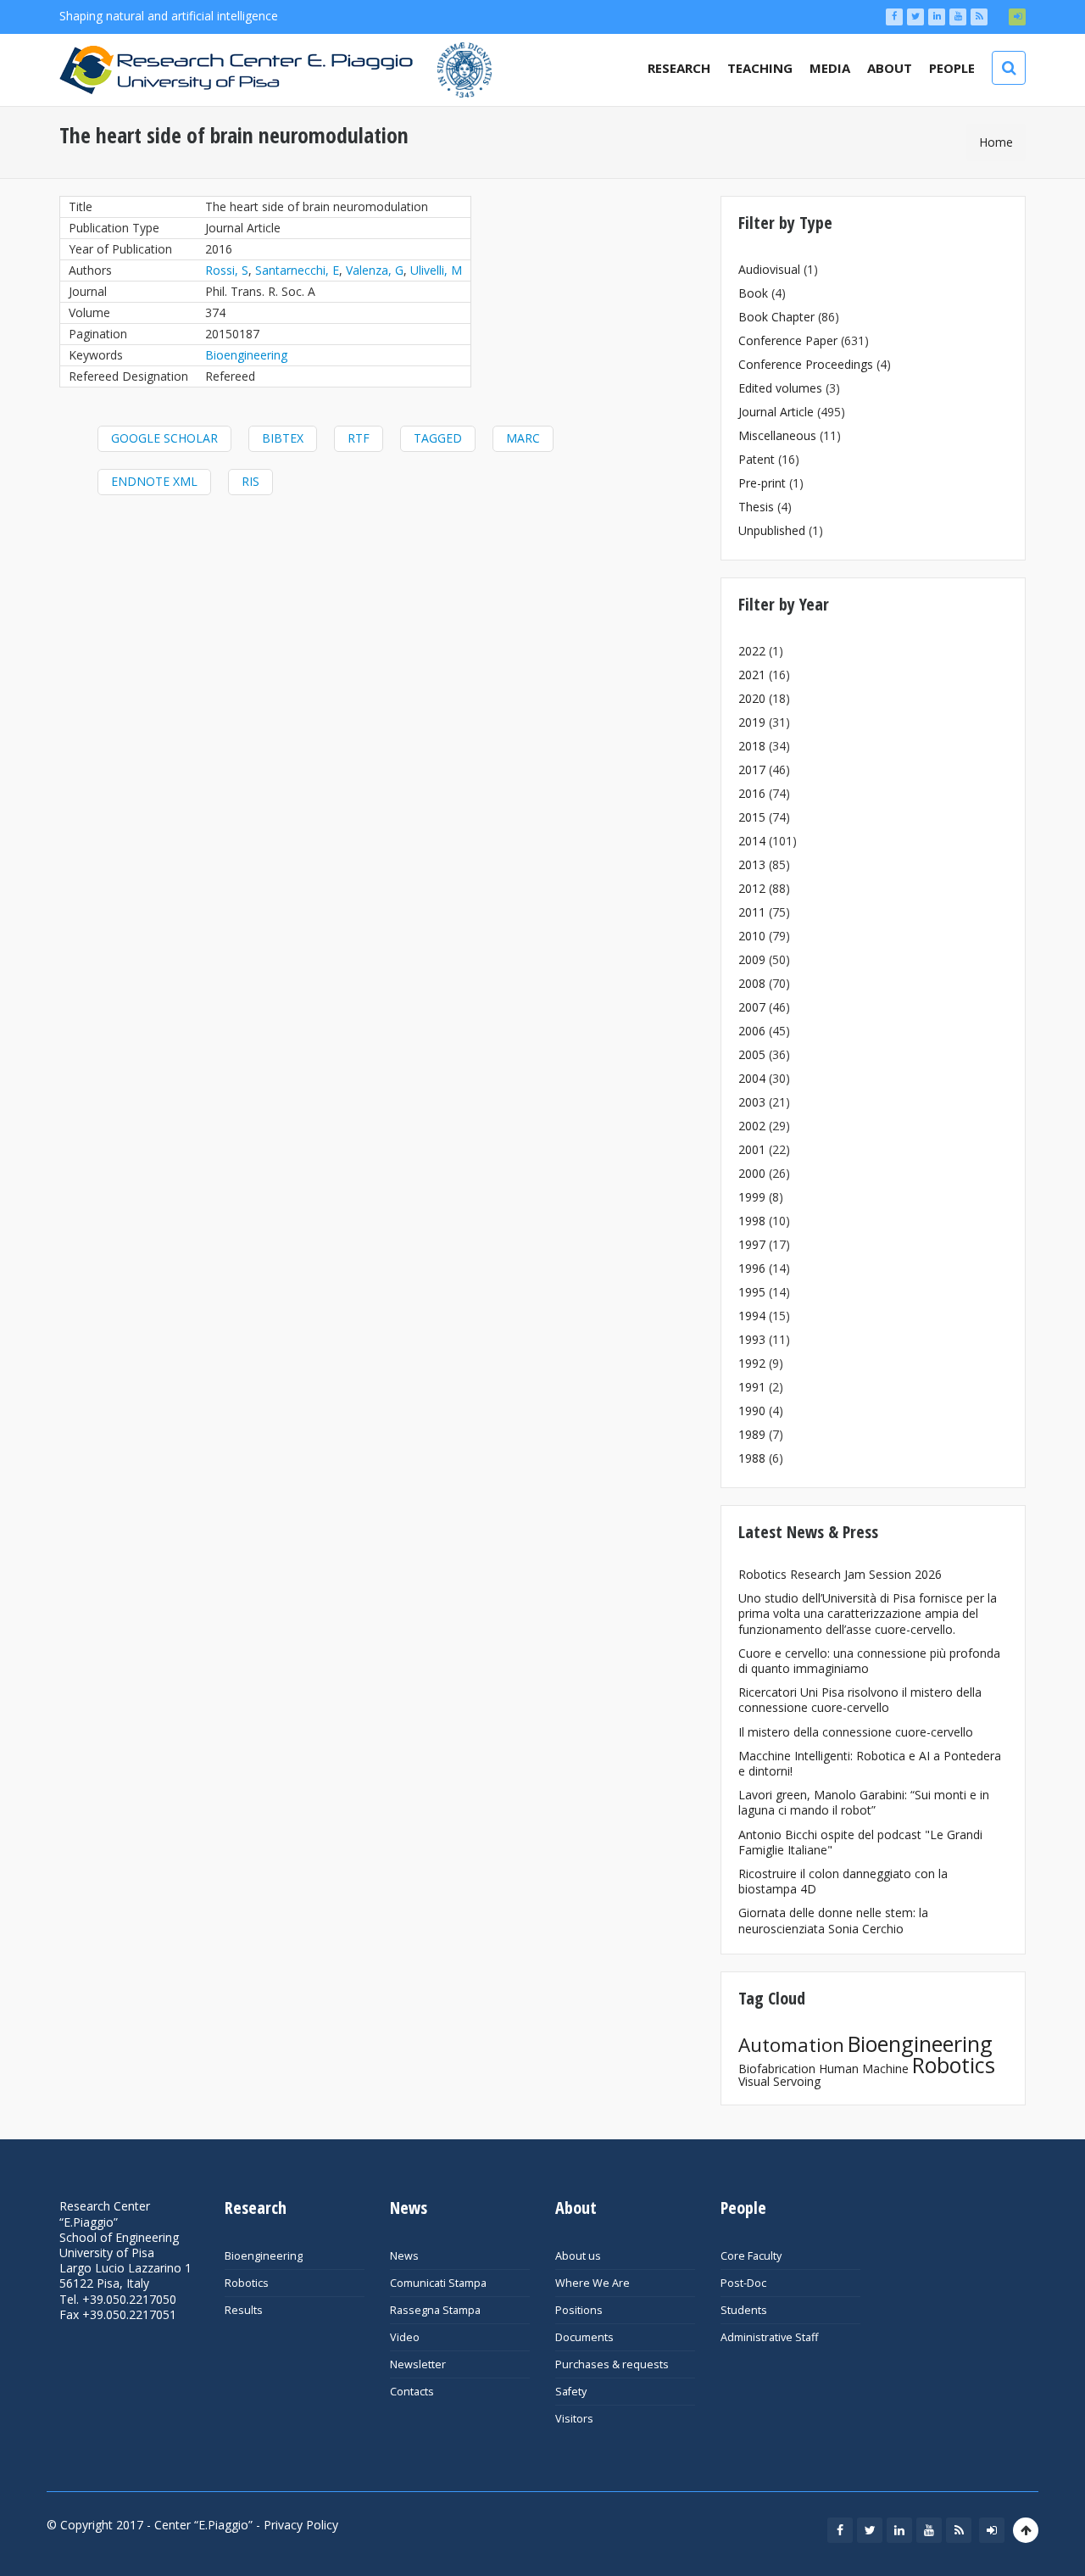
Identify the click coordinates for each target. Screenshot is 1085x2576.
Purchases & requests (612, 2364)
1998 (752, 1221)
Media (830, 68)
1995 (752, 1292)
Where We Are (593, 2283)
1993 (752, 1339)
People (952, 68)
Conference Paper (788, 340)
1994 (752, 1316)
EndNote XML (154, 481)
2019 (752, 722)
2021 (752, 675)
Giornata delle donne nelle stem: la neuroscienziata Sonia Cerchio (833, 1920)
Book (753, 293)
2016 (752, 793)
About (890, 68)
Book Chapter (776, 317)
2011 (752, 912)
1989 (752, 1434)
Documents (584, 2337)
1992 (752, 1363)
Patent (757, 459)
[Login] (1017, 17)
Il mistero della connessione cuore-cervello (856, 1732)
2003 (752, 1102)
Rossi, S (227, 270)
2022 (752, 651)
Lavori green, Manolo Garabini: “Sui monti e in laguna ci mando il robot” (864, 1802)
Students (744, 2310)
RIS (250, 481)
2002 (752, 1126)
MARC (523, 438)
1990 (752, 1411)
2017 (752, 769)
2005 (752, 1054)
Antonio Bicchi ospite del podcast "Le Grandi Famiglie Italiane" (860, 1842)
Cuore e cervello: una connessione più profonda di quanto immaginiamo (869, 1661)
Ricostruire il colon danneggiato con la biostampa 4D (843, 1881)
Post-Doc (743, 2283)
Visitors (574, 2419)
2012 (752, 888)
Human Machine (864, 2069)
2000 (752, 1173)
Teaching (760, 68)
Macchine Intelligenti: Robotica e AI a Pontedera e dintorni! (870, 1763)
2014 (752, 841)
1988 (752, 1458)
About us (578, 2256)
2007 (752, 1007)
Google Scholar (164, 438)
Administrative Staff (769, 2337)
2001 (752, 1149)
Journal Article (776, 412)
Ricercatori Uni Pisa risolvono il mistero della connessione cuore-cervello (860, 1700)
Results (244, 2310)
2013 (752, 864)
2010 (752, 936)
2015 (752, 817)
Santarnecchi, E (297, 270)
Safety (571, 2392)
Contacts (412, 2392)
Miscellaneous (777, 435)
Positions (579, 2310)
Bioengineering (246, 355)
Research (679, 68)
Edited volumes (780, 388)
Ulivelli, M (436, 270)
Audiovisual (769, 269)
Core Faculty (751, 2256)
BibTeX (283, 438)
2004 (752, 1078)
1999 (752, 1197)
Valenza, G (375, 270)
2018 (752, 746)
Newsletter (418, 2364)
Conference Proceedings (806, 364)
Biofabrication (777, 2069)
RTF (359, 438)
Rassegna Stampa (435, 2310)
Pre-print (762, 483)
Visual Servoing (779, 2081)
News (404, 2256)
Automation (791, 2045)
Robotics (954, 2065)
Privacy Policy (301, 2525)
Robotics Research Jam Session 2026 (840, 1574)
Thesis (756, 507)
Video (405, 2337)
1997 (752, 1244)
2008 (752, 983)
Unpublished (772, 530)
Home (996, 142)
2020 (752, 698)
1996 (752, 1268)
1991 (752, 1387)
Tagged (438, 438)
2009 (752, 959)
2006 (752, 1031)
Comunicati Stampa (438, 2283)
